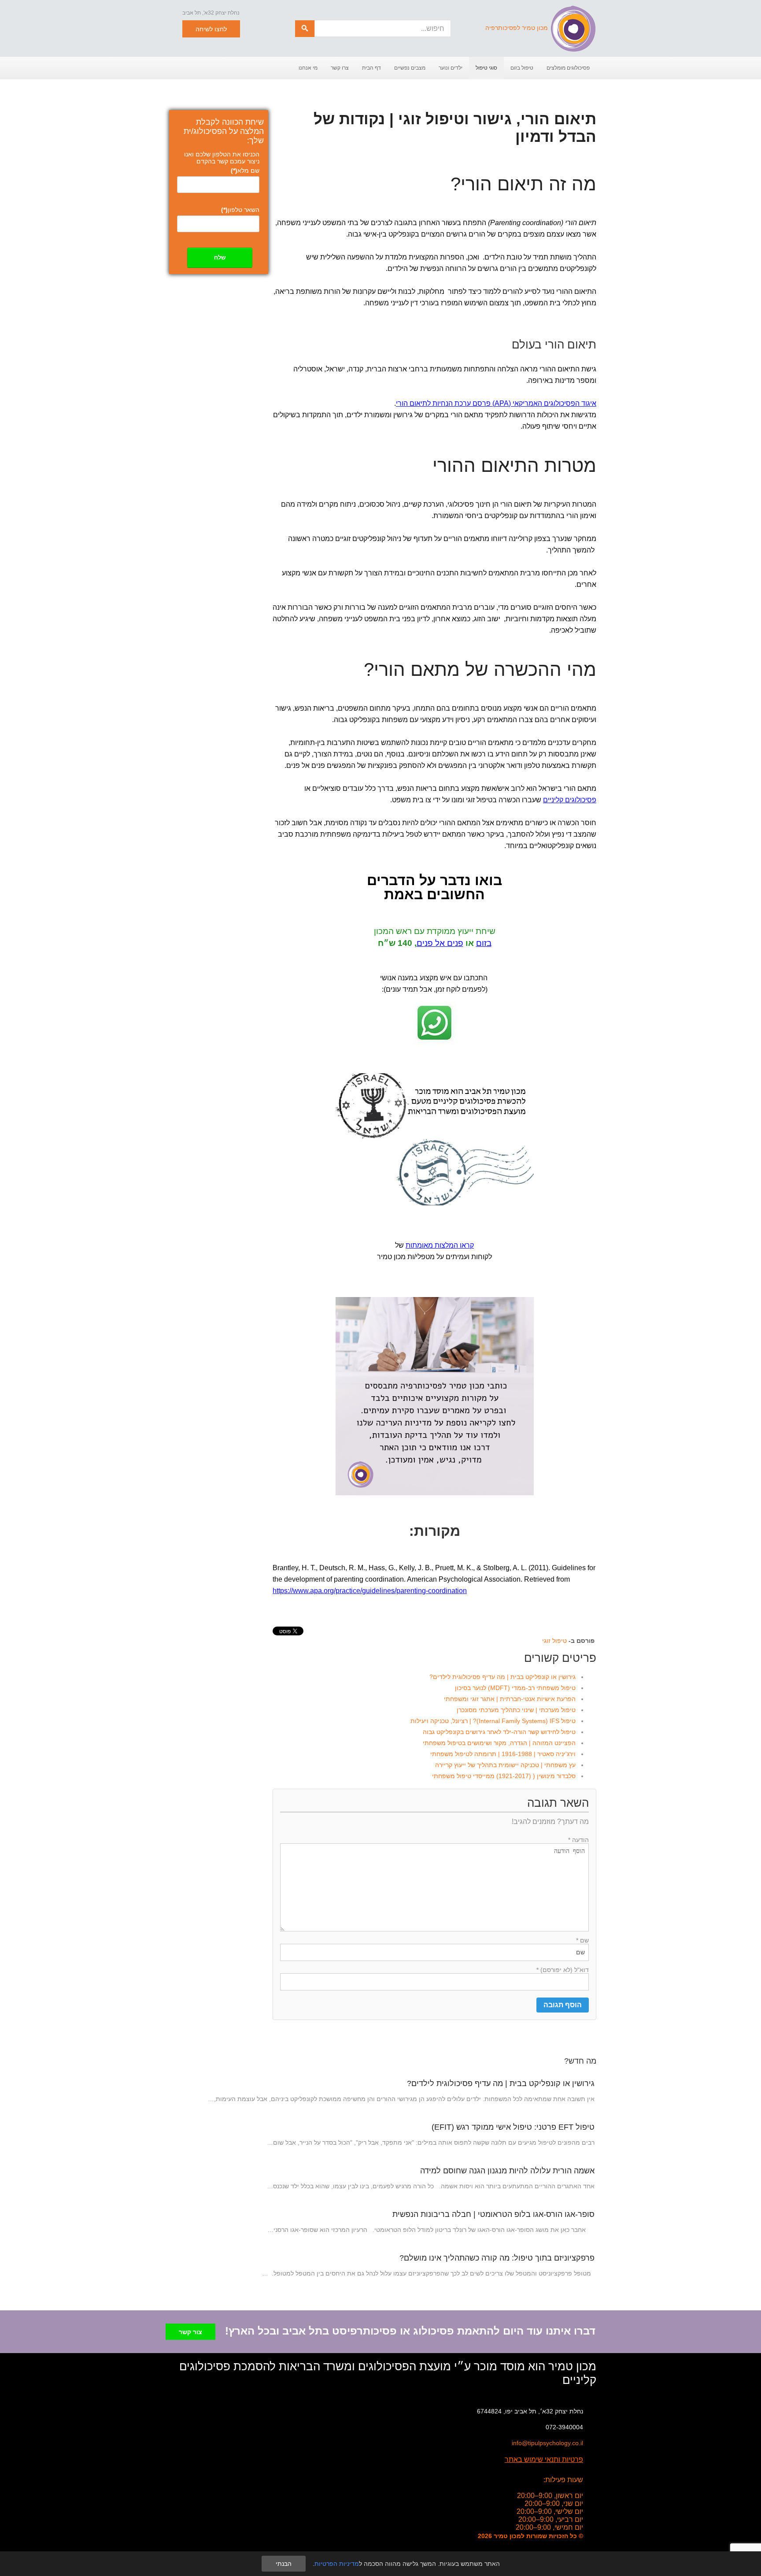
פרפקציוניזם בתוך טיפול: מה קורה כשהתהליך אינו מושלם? (497, 2258)
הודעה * (578, 1840)
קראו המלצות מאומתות (440, 1245)
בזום (484, 943)
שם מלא (245, 170)
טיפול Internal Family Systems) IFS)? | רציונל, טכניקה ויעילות (493, 1721)
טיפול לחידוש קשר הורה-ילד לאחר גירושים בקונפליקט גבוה (499, 1732)
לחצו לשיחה (211, 29)
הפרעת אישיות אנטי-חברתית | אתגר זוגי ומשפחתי (510, 1699)
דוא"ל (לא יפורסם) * (563, 1970)
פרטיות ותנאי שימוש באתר (544, 2459)
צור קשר (190, 2332)
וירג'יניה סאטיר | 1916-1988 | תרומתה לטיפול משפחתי (503, 1754)
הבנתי (284, 2564)
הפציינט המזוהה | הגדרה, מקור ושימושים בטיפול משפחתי (499, 1743)
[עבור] (305, 29)
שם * (582, 1940)
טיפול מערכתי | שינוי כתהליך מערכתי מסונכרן (516, 1710)
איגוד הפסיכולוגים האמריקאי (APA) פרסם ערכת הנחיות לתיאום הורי (496, 403)
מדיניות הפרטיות (337, 2564)
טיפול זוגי (554, 1641)
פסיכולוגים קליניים (570, 800)
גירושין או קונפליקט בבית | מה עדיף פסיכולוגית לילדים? (502, 1677)
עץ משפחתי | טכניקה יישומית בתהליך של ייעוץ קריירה (505, 1765)
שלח (220, 258)
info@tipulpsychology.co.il (547, 2443)
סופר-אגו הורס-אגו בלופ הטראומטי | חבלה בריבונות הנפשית (493, 2214)
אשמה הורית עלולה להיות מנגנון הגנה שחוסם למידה (507, 2171)
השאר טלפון (240, 210)
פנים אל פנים (440, 943)
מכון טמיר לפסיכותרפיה (517, 28)
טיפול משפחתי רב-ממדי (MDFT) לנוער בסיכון (515, 1688)
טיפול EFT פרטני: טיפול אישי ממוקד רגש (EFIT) (513, 2127)
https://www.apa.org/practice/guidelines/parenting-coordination (370, 1591)
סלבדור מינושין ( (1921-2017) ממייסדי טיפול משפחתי (504, 1776)
